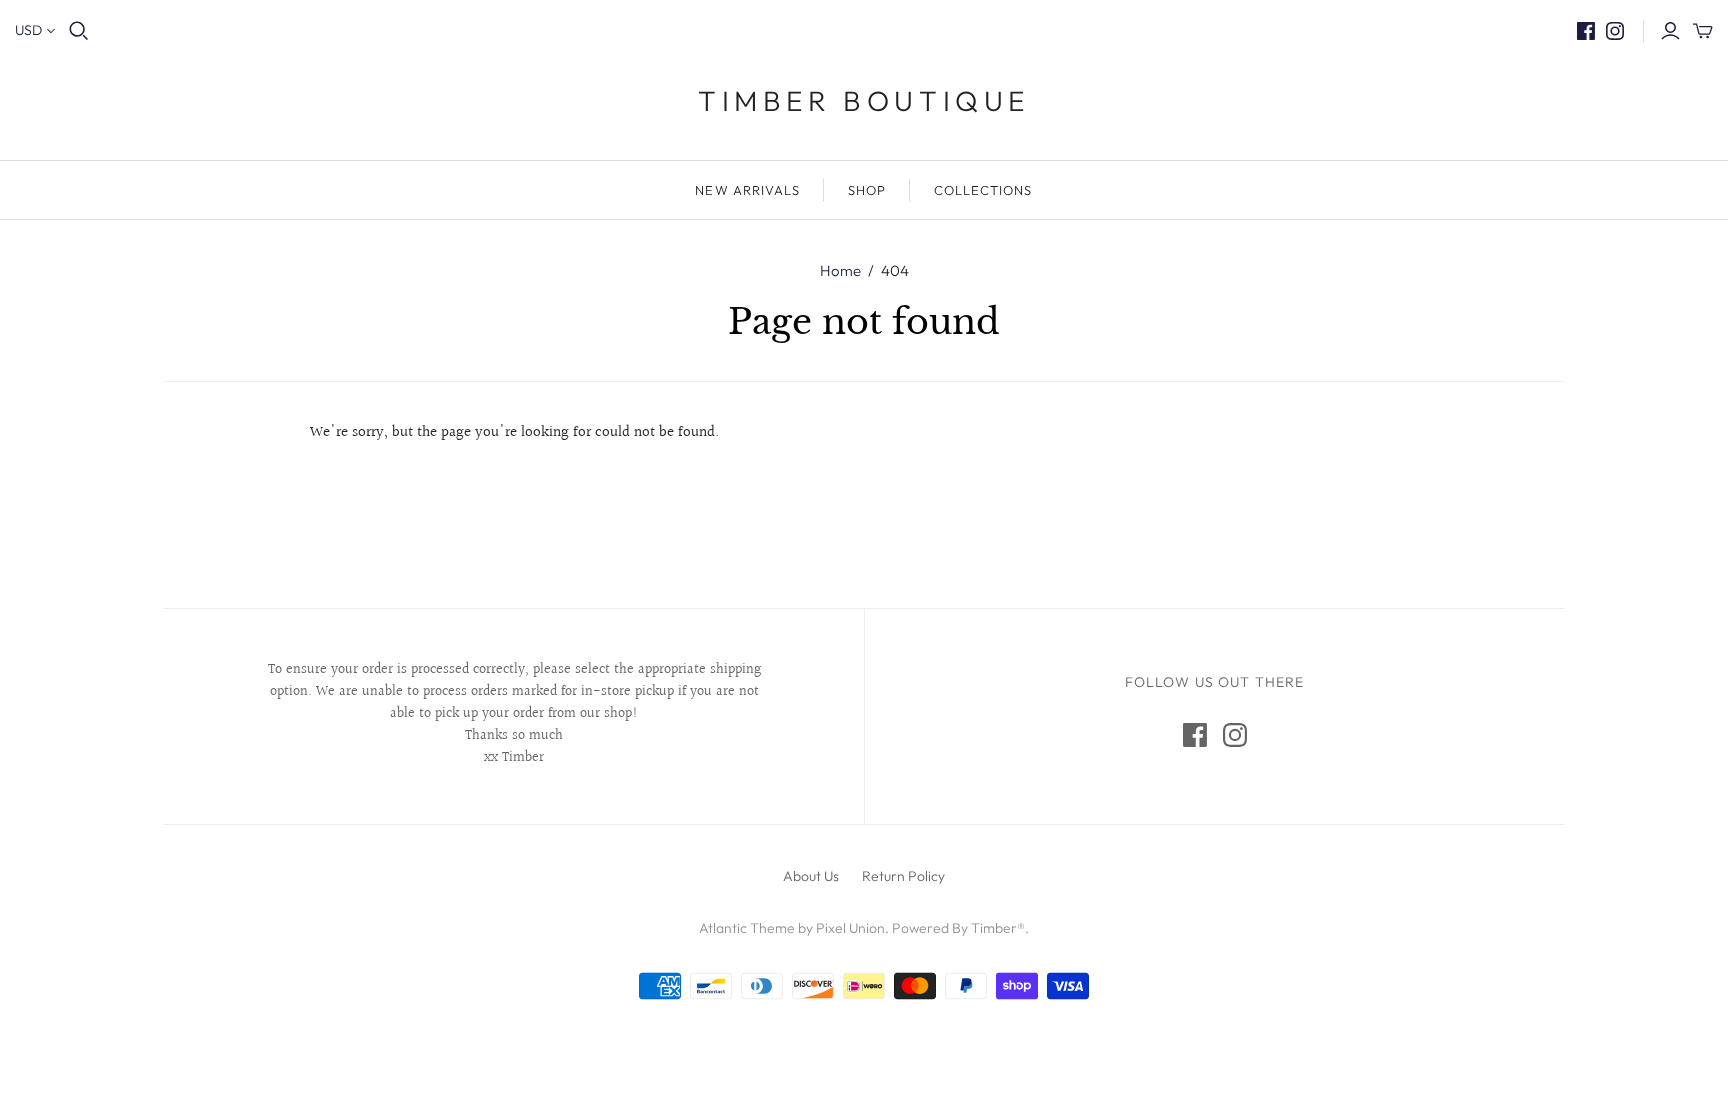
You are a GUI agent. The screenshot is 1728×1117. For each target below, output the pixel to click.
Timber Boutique (864, 100)
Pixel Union (850, 928)
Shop (867, 190)
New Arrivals (747, 190)
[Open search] (79, 31)
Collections (983, 190)
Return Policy (903, 876)
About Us (811, 876)
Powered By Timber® (958, 928)
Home (840, 270)
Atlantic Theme (747, 928)
